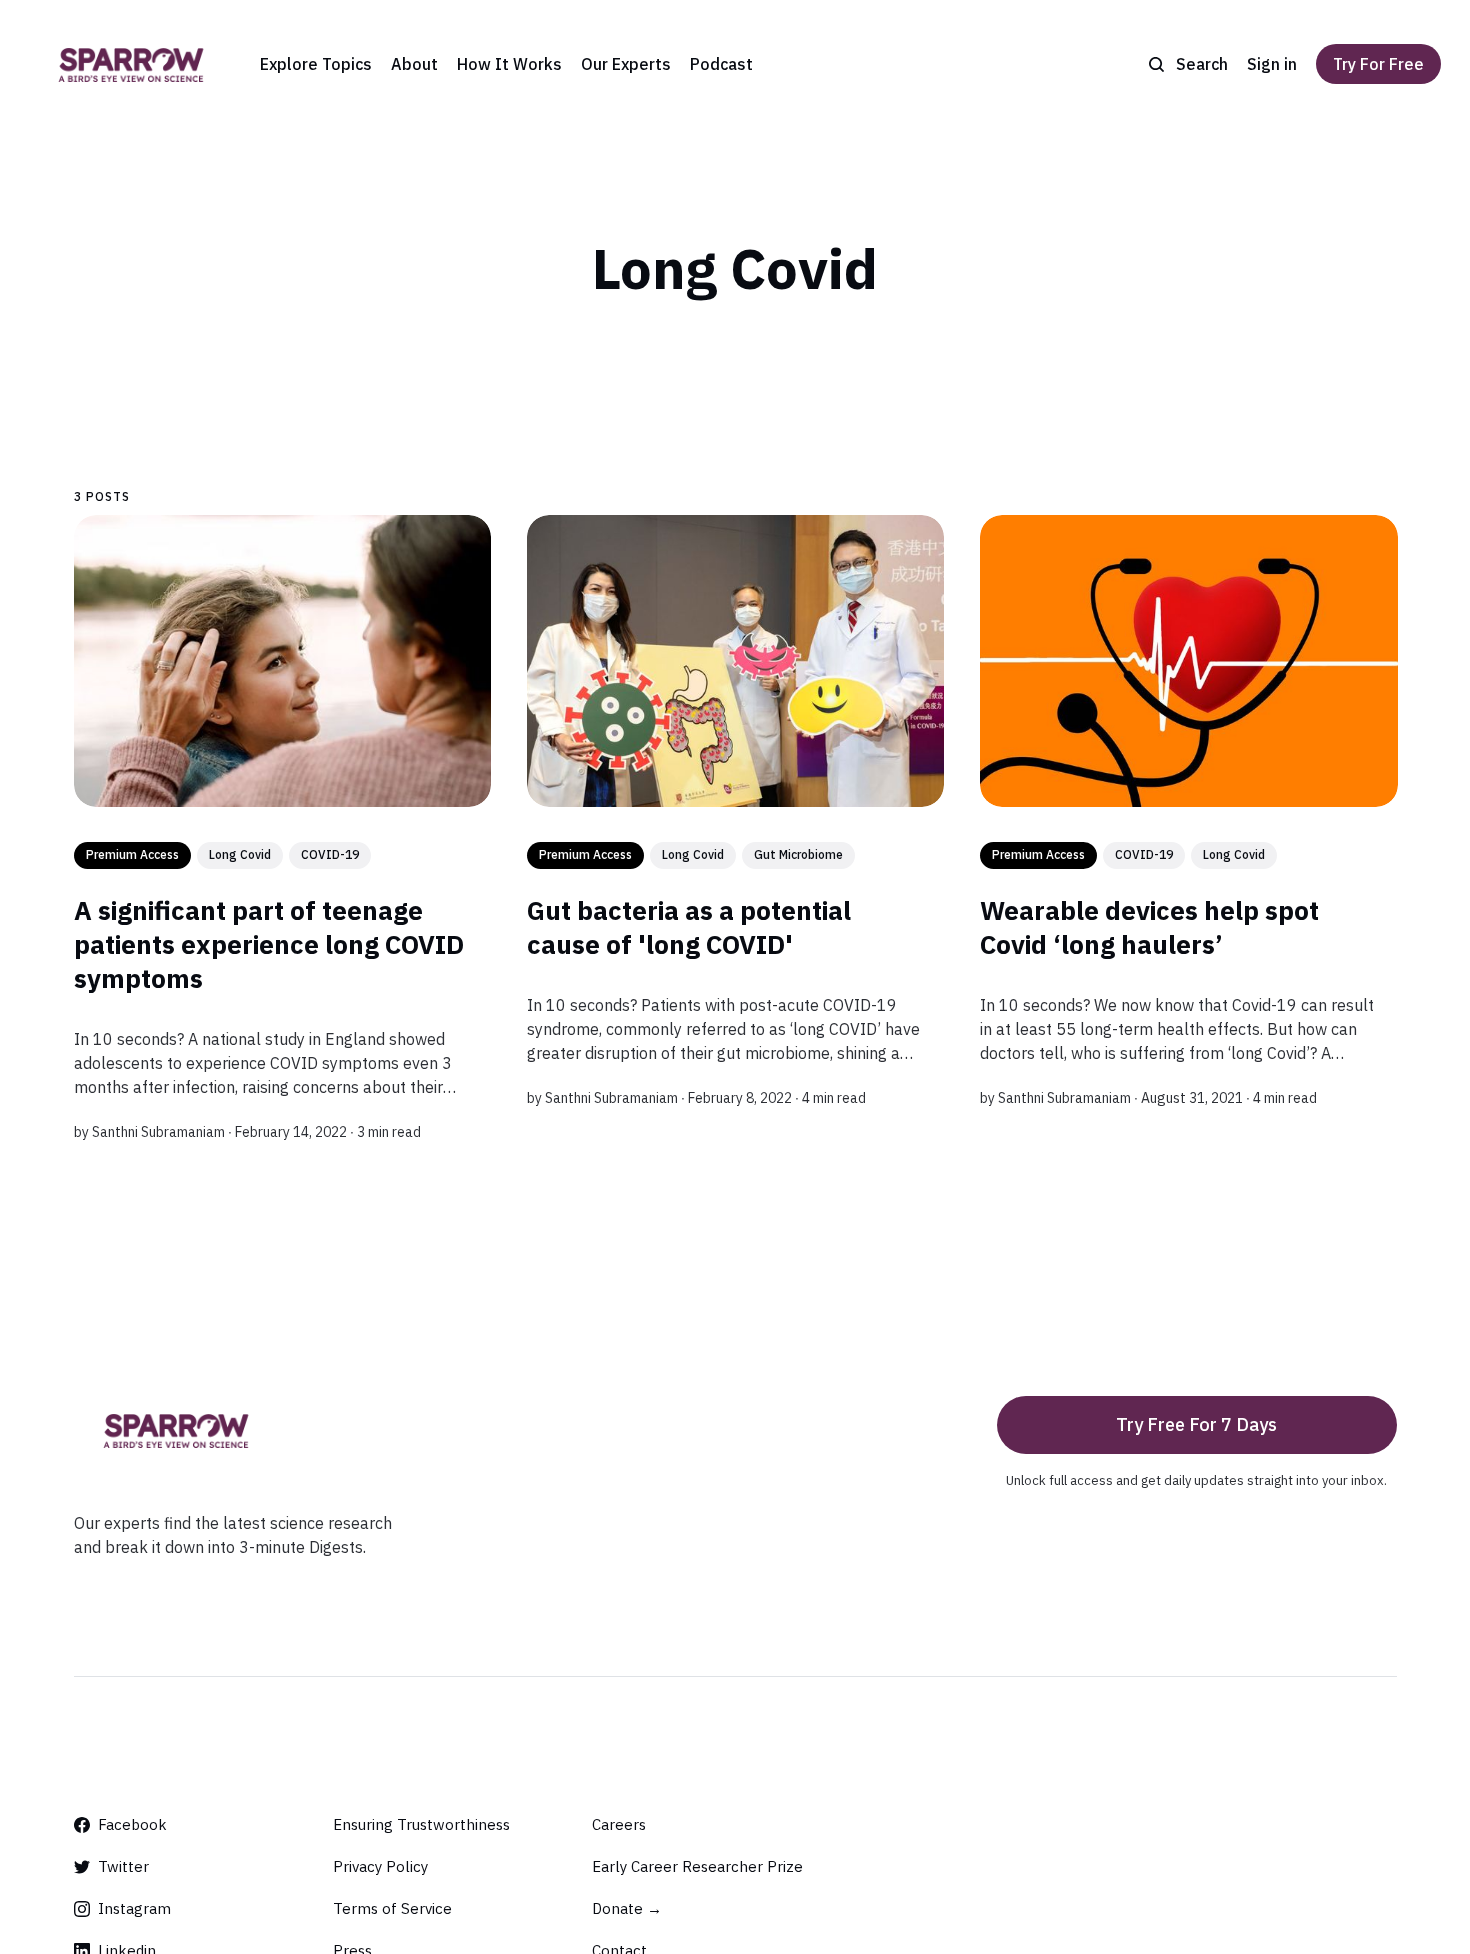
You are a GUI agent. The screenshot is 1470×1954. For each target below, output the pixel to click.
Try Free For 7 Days (1196, 1424)
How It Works (509, 64)
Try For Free (1378, 64)
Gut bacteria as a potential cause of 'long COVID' (688, 927)
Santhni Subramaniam (158, 1132)
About (414, 64)
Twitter (123, 1866)
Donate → (627, 1908)
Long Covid (240, 854)
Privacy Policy (380, 1866)
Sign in (1272, 64)
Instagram (134, 1908)
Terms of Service (392, 1908)
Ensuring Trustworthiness (421, 1824)
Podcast (721, 64)
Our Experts (626, 64)
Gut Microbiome (797, 854)
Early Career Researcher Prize (697, 1866)
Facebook (132, 1824)
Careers (619, 1824)
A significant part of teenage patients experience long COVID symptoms (269, 944)
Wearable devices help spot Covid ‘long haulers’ (1148, 927)
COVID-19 (330, 854)
